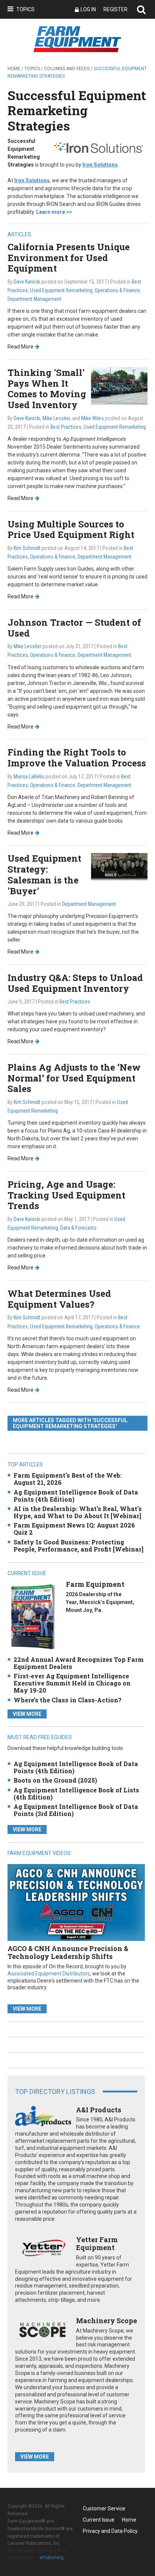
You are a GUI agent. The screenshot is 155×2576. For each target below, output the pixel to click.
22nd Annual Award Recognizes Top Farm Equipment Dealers (79, 1663)
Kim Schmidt (27, 548)
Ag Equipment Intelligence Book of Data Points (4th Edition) (76, 1496)
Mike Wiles (93, 418)
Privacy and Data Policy (110, 2531)
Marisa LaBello (29, 777)
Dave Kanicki (27, 282)
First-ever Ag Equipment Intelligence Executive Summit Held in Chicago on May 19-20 (72, 1683)
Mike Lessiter (56, 418)
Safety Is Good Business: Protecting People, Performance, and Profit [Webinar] (78, 1546)
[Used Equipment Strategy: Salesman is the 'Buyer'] (119, 867)
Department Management (34, 299)
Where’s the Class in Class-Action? (68, 1700)
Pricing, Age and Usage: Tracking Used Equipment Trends (66, 1195)
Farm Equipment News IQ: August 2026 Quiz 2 (74, 1529)
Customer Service (104, 2508)
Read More (21, 347)
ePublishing (52, 2558)
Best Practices (66, 427)
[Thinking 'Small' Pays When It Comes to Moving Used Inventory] (119, 385)
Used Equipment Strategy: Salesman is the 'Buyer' (44, 874)
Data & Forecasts (78, 1228)
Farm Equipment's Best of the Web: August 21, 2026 (68, 1479)
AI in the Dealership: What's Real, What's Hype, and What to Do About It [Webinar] (78, 1512)
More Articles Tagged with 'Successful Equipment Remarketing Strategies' (70, 1423)
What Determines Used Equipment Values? (59, 1299)
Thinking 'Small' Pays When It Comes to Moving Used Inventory (47, 389)
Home (14, 69)
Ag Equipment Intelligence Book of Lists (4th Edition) (76, 1793)
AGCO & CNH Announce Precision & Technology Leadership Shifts (68, 1953)
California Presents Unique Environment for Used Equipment (69, 258)
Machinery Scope (106, 2321)
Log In (88, 9)
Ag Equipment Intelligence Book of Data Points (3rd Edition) (76, 1810)
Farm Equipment (95, 1584)
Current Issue (99, 2520)
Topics (25, 9)
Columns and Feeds (67, 69)
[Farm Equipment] (33, 1617)
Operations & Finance (117, 290)
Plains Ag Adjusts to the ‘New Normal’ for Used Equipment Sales (74, 1078)
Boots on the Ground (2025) (55, 1780)
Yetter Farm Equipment (97, 2244)
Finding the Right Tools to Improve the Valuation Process (77, 758)
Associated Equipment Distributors (49, 1974)
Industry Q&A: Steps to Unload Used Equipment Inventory (75, 983)
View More (27, 1714)
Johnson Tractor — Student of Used (74, 628)
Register (115, 9)
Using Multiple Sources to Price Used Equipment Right (71, 529)
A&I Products (99, 2110)
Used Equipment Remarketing (61, 290)
